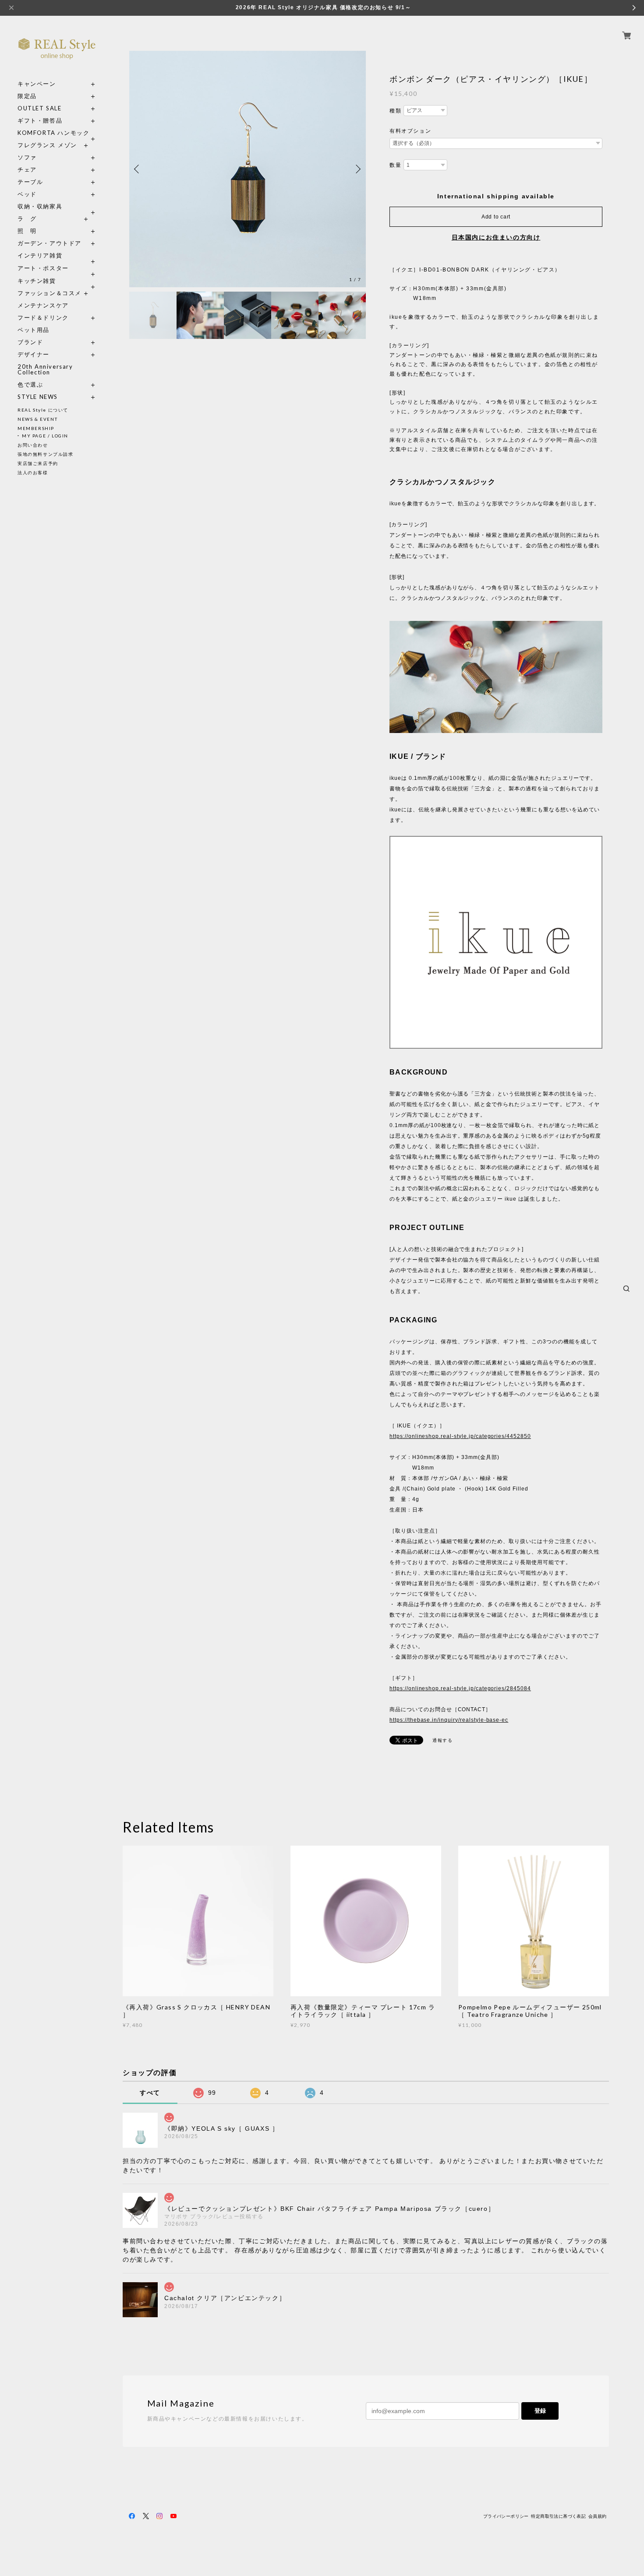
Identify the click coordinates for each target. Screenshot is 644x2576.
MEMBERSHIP (36, 428)
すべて (150, 2093)
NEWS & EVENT (37, 419)
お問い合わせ (33, 445)
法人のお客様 (33, 472)
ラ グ (27, 219)
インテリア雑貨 (57, 255)
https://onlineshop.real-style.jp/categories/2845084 (460, 1688)
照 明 (27, 231)
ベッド (27, 194)
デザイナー (34, 354)
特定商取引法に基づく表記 (558, 2516)
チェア (30, 170)
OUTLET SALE (40, 108)
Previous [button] (138, 169)
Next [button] (357, 169)
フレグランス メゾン (47, 145)
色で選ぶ (30, 385)
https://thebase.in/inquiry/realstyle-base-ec (449, 1720)
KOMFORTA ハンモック (53, 133)
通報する (442, 1740)
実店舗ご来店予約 (38, 463)
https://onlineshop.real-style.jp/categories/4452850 (460, 1436)
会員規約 (598, 2516)
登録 (540, 2411)
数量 (395, 165)
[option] (248, 169)
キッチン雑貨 (57, 281)
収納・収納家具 (57, 206)
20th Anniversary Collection (45, 370)
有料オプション (410, 131)
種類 (395, 111)
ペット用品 (34, 330)
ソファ (43, 157)
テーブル (30, 182)
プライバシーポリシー (506, 2516)
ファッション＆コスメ (50, 293)
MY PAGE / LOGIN (45, 436)
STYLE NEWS (38, 397)
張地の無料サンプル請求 (46, 454)
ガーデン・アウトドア (50, 243)
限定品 (27, 96)
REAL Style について (43, 410)
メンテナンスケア (43, 305)
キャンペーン (37, 84)
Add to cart (496, 217)
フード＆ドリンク (43, 318)
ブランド (30, 342)
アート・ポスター (57, 268)
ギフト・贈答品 (40, 121)
